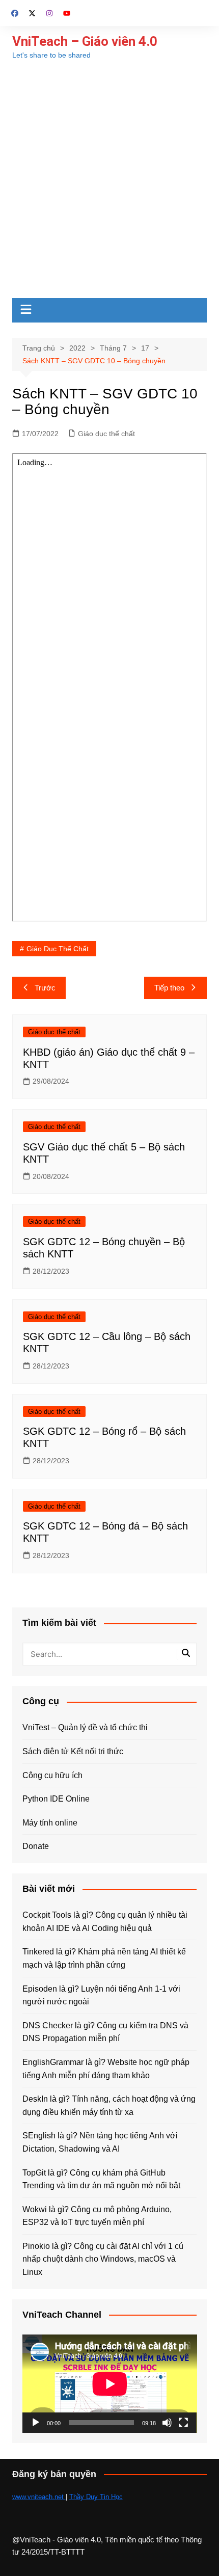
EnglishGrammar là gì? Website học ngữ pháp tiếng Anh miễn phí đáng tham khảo (106, 2069)
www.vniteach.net (39, 2497)
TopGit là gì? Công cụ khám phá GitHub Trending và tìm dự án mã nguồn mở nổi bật (101, 2179)
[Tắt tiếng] (167, 2423)
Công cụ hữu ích (52, 1775)
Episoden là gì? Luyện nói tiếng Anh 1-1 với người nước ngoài (101, 1995)
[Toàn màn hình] (183, 2423)
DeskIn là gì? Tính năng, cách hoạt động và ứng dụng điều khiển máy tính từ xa (109, 2105)
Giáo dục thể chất (106, 434)
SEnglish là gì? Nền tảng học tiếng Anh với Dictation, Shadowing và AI (100, 2142)
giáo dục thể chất (58, 949)
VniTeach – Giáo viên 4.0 (85, 41)
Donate (36, 1846)
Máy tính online (50, 1823)
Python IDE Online (56, 1799)
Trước (45, 988)
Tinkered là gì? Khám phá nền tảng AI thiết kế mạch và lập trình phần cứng (104, 1958)
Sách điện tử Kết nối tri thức (73, 1751)
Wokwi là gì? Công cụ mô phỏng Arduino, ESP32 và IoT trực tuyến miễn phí (97, 2216)
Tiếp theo (169, 988)
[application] (110, 2384)
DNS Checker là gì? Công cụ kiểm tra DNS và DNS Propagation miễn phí (105, 2032)
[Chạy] (36, 2423)
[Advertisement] (109, 183)
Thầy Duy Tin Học (96, 2497)
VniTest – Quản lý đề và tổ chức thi (85, 1727)
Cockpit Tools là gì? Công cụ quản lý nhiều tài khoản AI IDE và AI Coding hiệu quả (105, 1922)
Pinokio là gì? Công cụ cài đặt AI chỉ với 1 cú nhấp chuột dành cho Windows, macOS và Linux (103, 2259)
